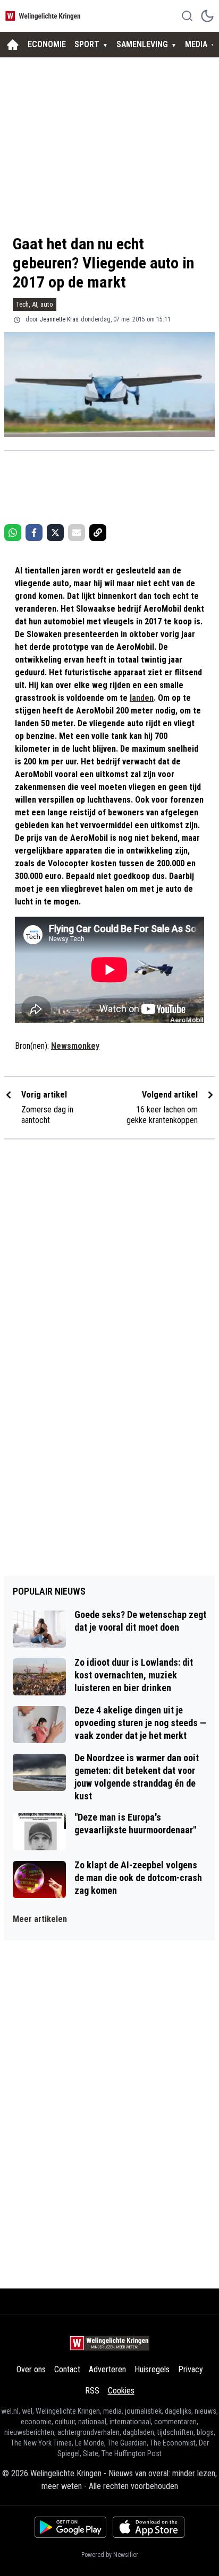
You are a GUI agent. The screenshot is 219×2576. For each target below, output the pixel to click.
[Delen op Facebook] (34, 533)
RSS (92, 2391)
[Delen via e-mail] (77, 533)
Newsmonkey (75, 1046)
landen (142, 698)
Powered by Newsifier (110, 2555)
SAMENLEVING (142, 44)
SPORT (87, 44)
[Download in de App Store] (149, 2527)
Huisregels (152, 2369)
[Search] (187, 16)
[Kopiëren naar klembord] (98, 533)
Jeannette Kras (59, 319)
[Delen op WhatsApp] (13, 533)
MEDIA (196, 44)
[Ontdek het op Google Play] (70, 2527)
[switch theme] (207, 16)
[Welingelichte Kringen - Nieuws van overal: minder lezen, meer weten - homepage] (44, 16)
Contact (67, 2369)
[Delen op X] (55, 533)
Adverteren (107, 2369)
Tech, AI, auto (35, 304)
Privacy (191, 2369)
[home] (13, 45)
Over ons (31, 2369)
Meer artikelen (40, 1919)
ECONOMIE (47, 44)
